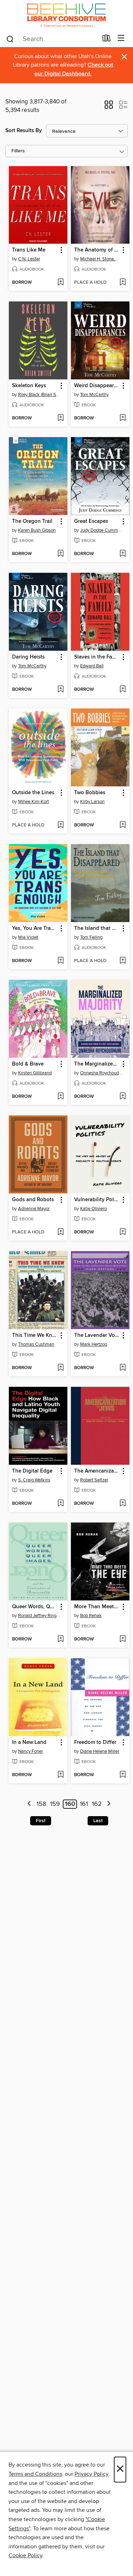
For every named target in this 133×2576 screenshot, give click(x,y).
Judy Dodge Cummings (101, 530)
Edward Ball (92, 666)
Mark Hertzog (94, 1344)
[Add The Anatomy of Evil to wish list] (123, 283)
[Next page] (109, 1804)
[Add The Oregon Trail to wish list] (60, 554)
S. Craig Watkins (34, 1480)
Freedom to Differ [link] (95, 1742)
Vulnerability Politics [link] (97, 1200)
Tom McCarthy (94, 395)
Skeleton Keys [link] (29, 386)
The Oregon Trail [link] (32, 521)
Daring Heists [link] (28, 657)
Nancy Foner (31, 1751)
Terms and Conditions (35, 2474)
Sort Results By (24, 131)
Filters (18, 151)
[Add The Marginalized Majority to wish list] (123, 1097)
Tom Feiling (91, 937)
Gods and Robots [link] (33, 1200)
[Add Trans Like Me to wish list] (60, 283)
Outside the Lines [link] (33, 793)
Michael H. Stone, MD (101, 259)
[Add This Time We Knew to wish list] (60, 1368)
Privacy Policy (91, 2474)
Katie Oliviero (93, 1209)
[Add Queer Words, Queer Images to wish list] (60, 1639)
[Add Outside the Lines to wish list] (60, 825)
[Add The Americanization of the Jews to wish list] (123, 1504)
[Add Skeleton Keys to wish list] (60, 418)
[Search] (10, 39)
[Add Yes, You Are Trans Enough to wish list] (60, 961)
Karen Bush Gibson (37, 530)
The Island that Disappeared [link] (97, 928)
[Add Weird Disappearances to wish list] (123, 418)
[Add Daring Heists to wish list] (60, 690)
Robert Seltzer (94, 1480)
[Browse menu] (121, 38)
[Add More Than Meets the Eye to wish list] (123, 1639)
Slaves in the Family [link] (97, 657)
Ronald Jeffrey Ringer (39, 1616)
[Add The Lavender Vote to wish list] (123, 1368)
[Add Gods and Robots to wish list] (60, 1232)
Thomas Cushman (36, 1344)
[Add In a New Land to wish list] (60, 1775)
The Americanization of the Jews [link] (97, 1471)
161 (84, 1804)
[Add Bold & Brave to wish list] (60, 1097)
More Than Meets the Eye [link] (97, 1607)
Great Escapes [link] (91, 521)
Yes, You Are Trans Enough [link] (35, 928)
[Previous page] (29, 1804)
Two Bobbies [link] (90, 793)
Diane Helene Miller (100, 1751)
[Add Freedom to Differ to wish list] (123, 1775)
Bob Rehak (91, 1616)
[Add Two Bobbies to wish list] (123, 825)
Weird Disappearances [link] (97, 386)
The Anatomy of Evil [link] (97, 250)
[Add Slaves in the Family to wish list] (123, 690)
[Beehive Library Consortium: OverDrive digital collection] (66, 15)
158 (41, 1804)
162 (97, 1804)
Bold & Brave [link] (28, 1064)
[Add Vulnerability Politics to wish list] (123, 1232)
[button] (109, 107)
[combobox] (52, 39)
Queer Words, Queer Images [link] (35, 1607)
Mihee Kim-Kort (34, 802)
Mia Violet (28, 937)
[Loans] (107, 40)
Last (98, 1821)
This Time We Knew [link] (35, 1335)
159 (55, 1804)
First (41, 1821)
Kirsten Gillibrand (35, 1073)
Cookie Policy (25, 2555)
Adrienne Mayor (34, 1209)
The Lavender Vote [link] (97, 1335)
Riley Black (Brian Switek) (39, 395)
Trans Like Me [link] (29, 250)
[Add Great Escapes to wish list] (123, 554)
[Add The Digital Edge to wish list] (60, 1504)
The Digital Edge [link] (32, 1471)
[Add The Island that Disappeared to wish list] (123, 961)
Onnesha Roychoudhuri (101, 1073)
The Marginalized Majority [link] (97, 1064)
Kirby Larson (92, 802)
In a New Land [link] (29, 1742)
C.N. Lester (29, 259)
